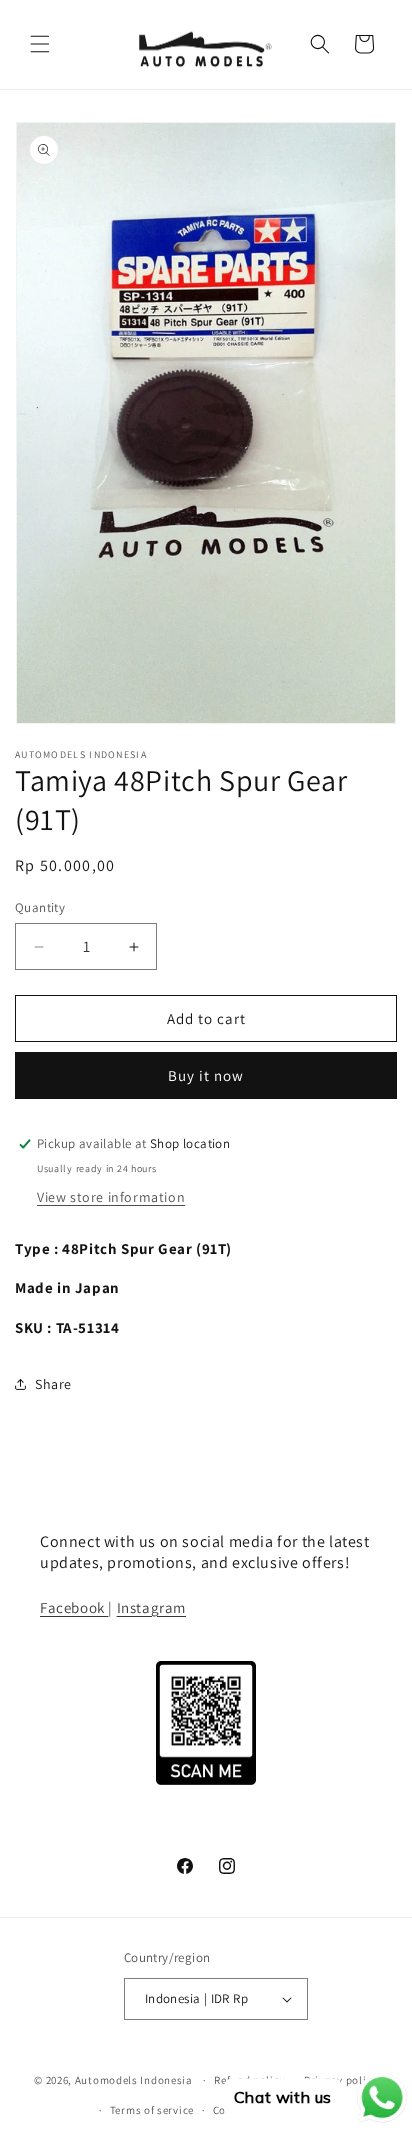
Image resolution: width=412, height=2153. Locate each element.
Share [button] (53, 1384)
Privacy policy (341, 2080)
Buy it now (206, 1075)
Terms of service (152, 2110)
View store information (111, 1197)
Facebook (74, 1607)
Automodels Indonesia (134, 2080)
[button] (40, 44)
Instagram (151, 1607)
